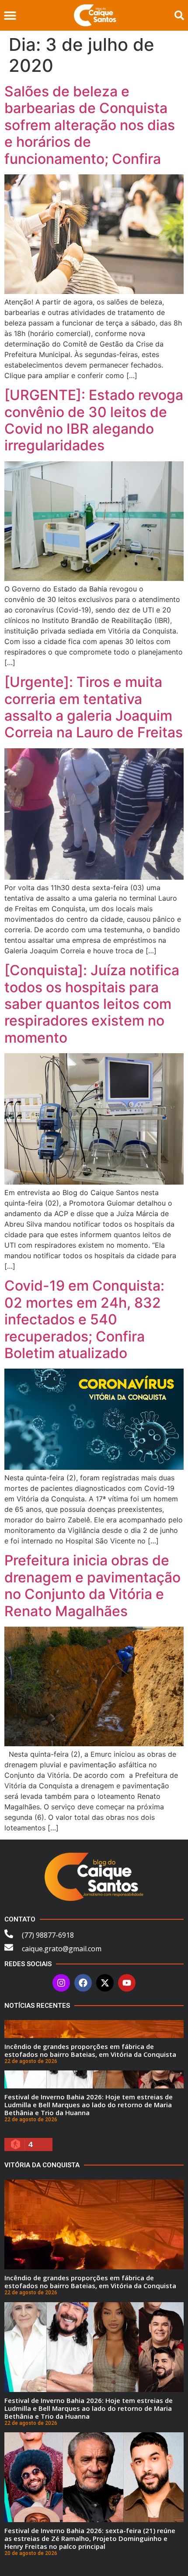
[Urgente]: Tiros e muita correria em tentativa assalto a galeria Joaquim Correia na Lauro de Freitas (94, 707)
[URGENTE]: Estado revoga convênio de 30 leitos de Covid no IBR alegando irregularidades (94, 420)
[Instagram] (61, 1983)
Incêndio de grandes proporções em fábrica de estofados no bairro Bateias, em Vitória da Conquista (90, 2050)
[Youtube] (127, 1983)
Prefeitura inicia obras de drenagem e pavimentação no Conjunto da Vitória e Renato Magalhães (92, 1585)
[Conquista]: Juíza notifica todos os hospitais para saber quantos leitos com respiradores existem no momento (92, 1004)
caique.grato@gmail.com (62, 1949)
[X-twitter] (105, 1983)
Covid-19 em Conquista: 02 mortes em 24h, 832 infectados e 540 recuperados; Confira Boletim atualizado (84, 1319)
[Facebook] (83, 1983)
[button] (10, 16)
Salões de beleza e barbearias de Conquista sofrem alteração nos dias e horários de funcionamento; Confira (90, 125)
